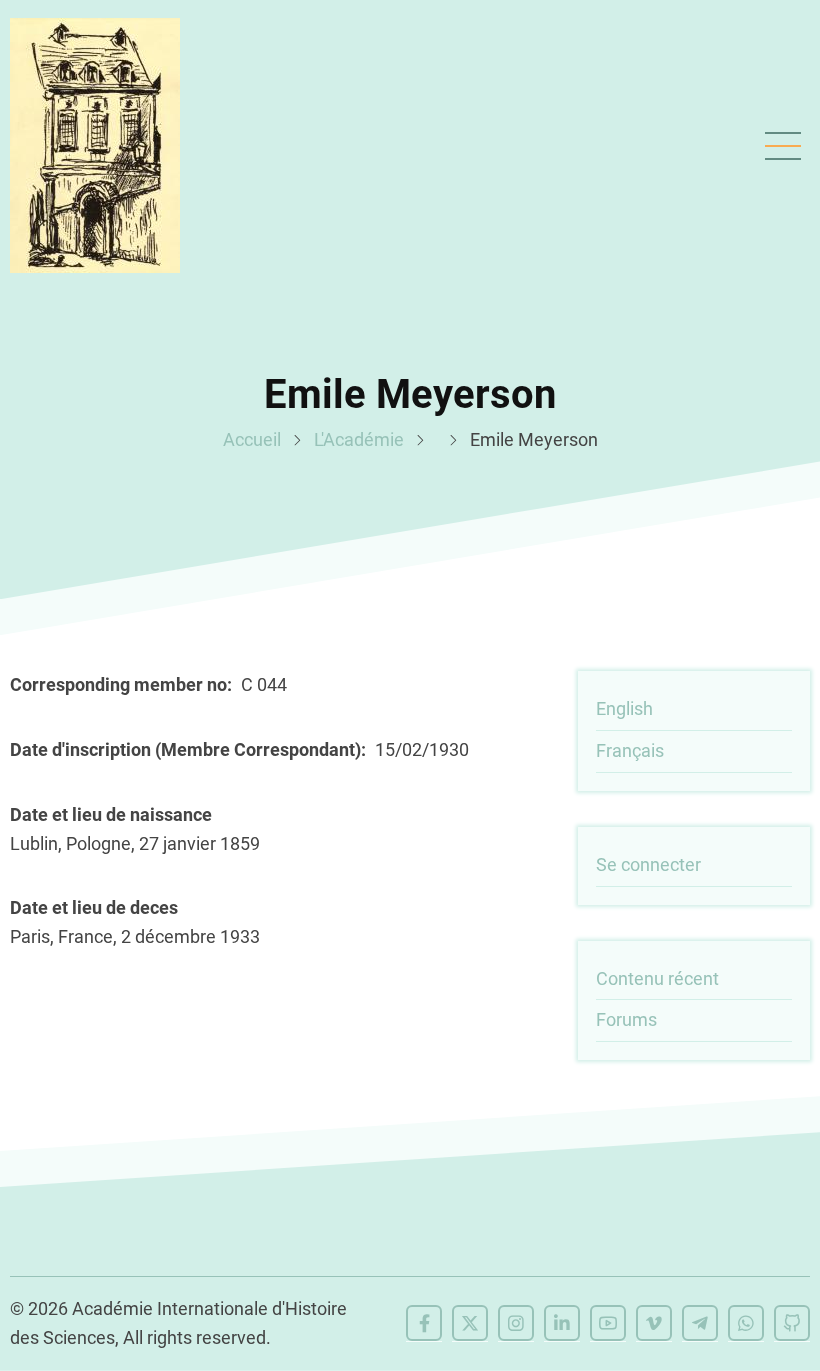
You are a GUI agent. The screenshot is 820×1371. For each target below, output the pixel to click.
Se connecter (648, 864)
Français (630, 750)
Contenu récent (657, 978)
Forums (626, 1019)
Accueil (252, 439)
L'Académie (359, 439)
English (624, 708)
